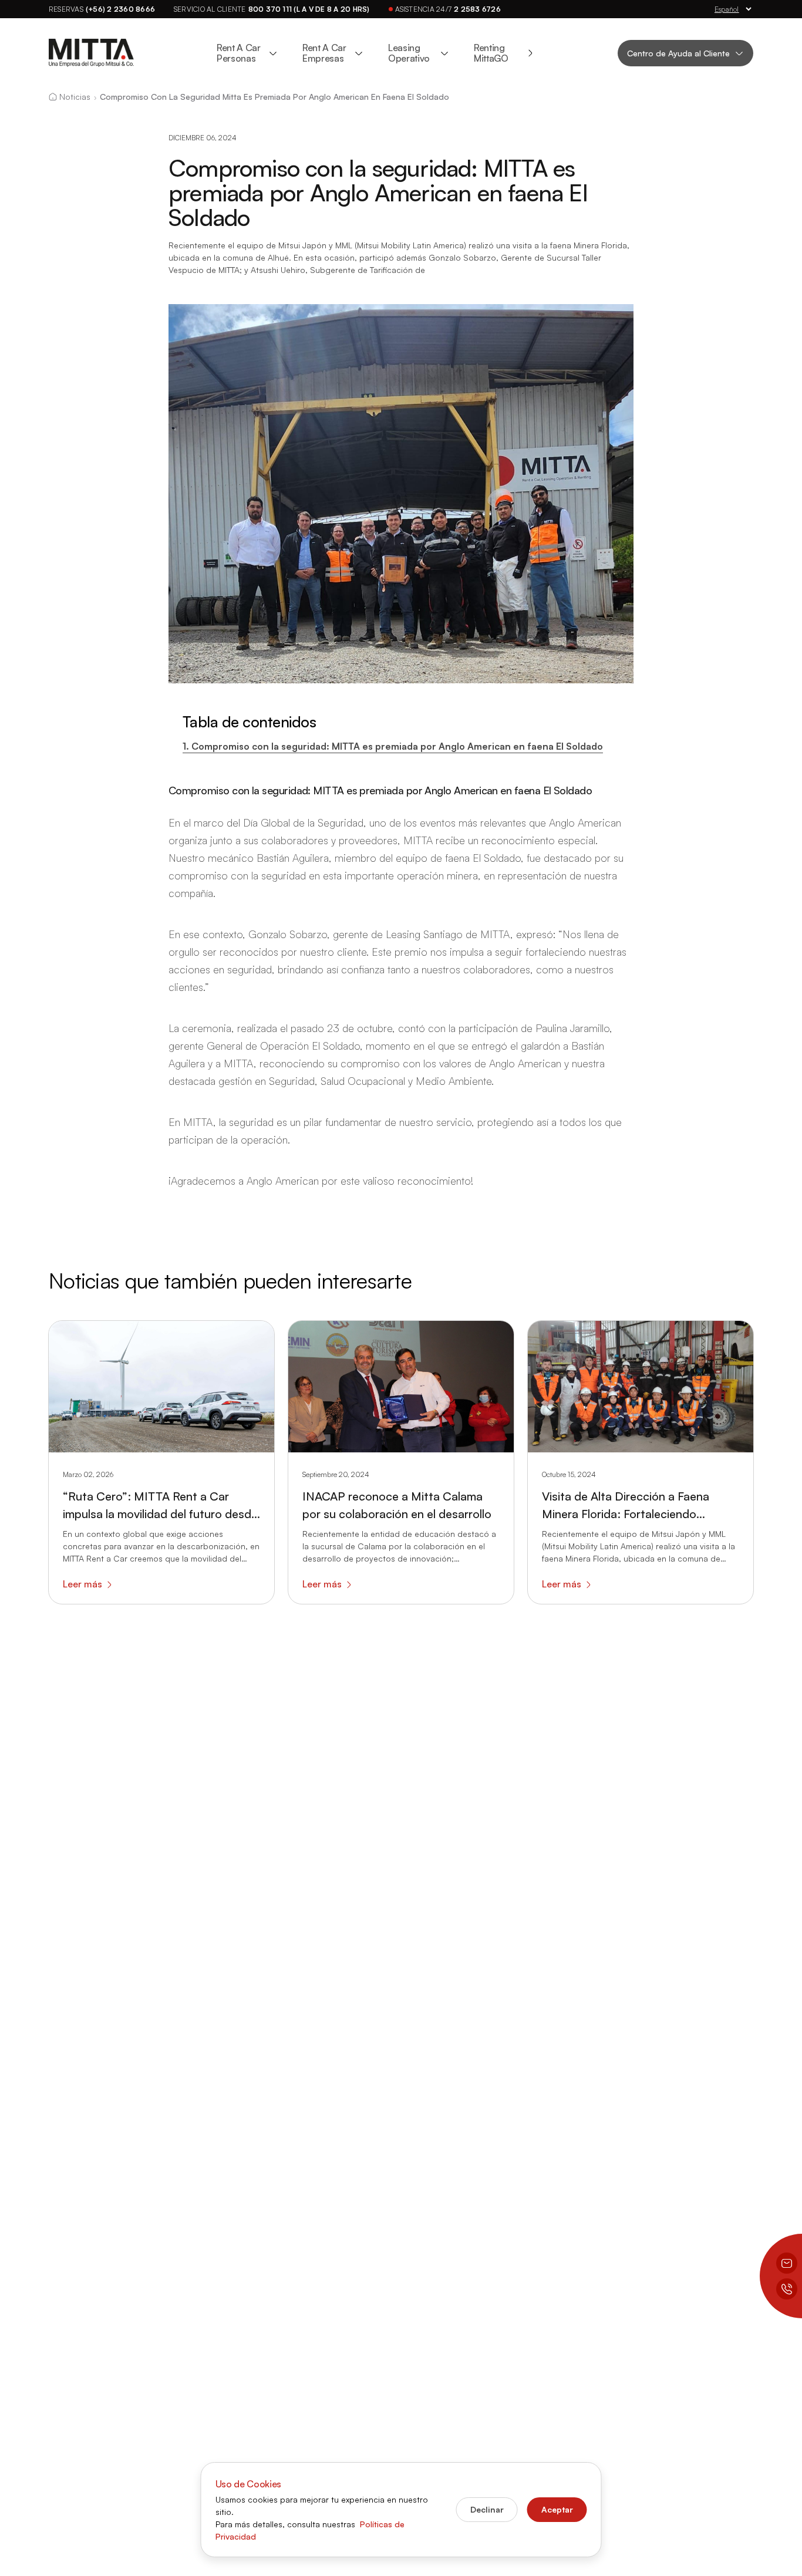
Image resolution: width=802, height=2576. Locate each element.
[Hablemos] (787, 2289)
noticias (75, 97)
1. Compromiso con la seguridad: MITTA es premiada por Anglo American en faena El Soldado (393, 746)
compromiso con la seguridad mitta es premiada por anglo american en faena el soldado (274, 97)
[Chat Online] (787, 2263)
